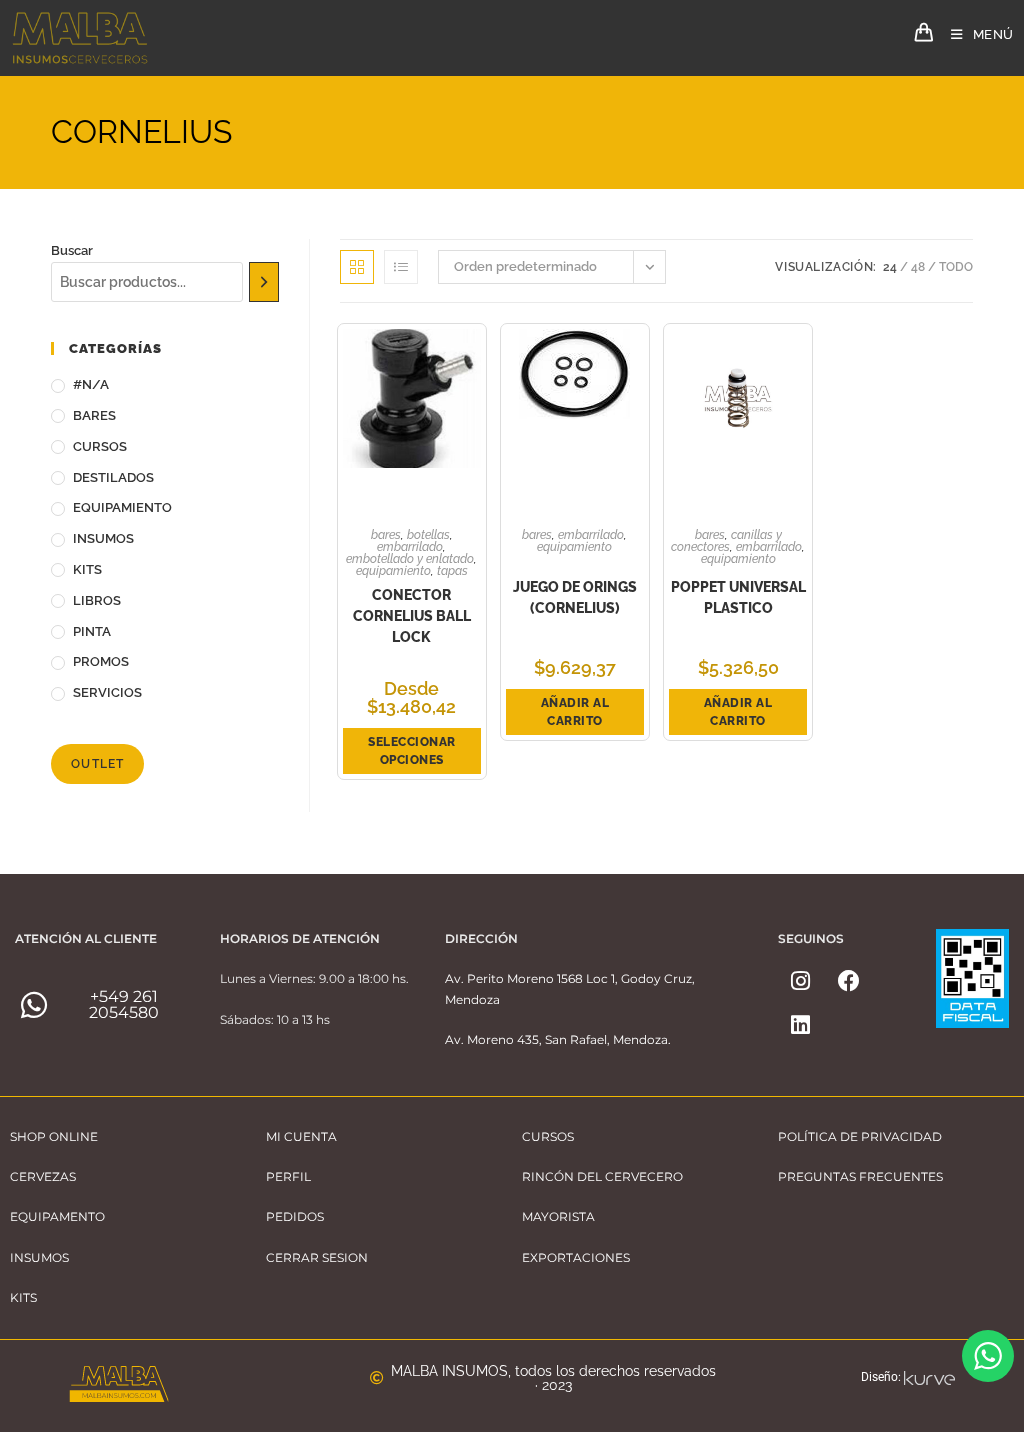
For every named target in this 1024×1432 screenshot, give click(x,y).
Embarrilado (410, 547)
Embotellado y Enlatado (410, 559)
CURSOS (100, 446)
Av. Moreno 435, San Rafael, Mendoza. (558, 1039)
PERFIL (288, 1176)
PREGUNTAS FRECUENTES (860, 1176)
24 (890, 267)
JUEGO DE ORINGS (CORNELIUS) (575, 597)
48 (918, 267)
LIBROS (97, 600)
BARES (94, 415)
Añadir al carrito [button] (575, 712)
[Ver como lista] (401, 267)
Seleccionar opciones (412, 751)
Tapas (452, 571)
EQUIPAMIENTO (122, 507)
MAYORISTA (558, 1216)
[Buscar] (264, 282)
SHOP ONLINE (54, 1136)
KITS (87, 569)
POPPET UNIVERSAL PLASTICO (738, 597)
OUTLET (97, 764)
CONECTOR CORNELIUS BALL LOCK (412, 616)
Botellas (428, 535)
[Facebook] (849, 981)
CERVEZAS (43, 1176)
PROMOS (101, 661)
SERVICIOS (107, 692)
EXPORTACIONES (576, 1257)
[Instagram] (800, 981)
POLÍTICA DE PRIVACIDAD (860, 1136)
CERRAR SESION (317, 1257)
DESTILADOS (113, 477)
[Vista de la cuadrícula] (357, 267)
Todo (956, 267)
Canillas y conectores (726, 541)
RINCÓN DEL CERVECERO (602, 1176)
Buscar (72, 250)
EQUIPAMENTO (57, 1216)
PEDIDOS (295, 1216)
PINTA (92, 631)
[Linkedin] (800, 1025)
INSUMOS (103, 538)
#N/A (91, 384)
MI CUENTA (301, 1136)
